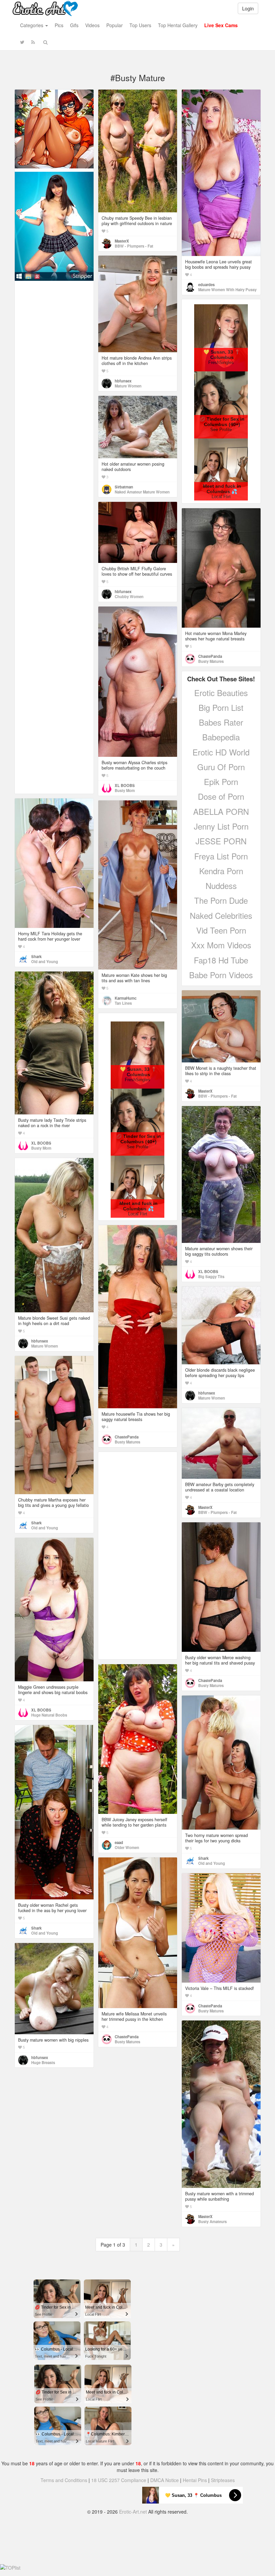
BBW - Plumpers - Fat (134, 246)
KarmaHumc (126, 998)
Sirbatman (124, 487)
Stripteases (223, 2480)
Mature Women (128, 386)
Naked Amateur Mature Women (142, 492)
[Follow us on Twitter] (22, 42)
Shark (36, 956)
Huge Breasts (43, 2062)
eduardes (206, 284)
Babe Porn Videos (221, 975)
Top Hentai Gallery (178, 25)
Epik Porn (221, 781)
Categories (32, 25)
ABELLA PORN (221, 811)
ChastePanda (210, 656)
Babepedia (221, 737)
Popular (115, 25)
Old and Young (45, 961)
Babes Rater (221, 722)
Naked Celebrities (221, 915)
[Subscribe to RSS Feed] (33, 42)
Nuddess (221, 885)
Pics (59, 25)
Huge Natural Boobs (49, 1715)
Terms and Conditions (64, 2480)
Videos (92, 25)
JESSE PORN (221, 841)
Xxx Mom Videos (221, 945)
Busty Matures (211, 661)
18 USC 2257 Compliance (119, 2480)
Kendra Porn (221, 871)
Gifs (74, 25)
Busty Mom (125, 790)
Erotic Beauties (221, 693)
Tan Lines (123, 1003)
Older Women (127, 1847)
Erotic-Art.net (133, 2512)
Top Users (140, 25)
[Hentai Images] (54, 128)
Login (248, 8)
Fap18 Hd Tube (221, 960)
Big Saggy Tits (211, 1276)
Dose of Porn (221, 796)
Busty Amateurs (212, 2221)
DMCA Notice (164, 2480)
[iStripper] (54, 225)
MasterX (122, 241)
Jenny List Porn (221, 826)
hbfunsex (123, 381)
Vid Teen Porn (221, 930)
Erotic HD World (221, 752)
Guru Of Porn (221, 767)
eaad (119, 1842)
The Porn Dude (221, 900)
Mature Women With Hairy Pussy (227, 290)
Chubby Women (129, 596)
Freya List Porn (221, 856)
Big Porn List (221, 707)
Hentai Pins (195, 2480)
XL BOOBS (125, 785)
